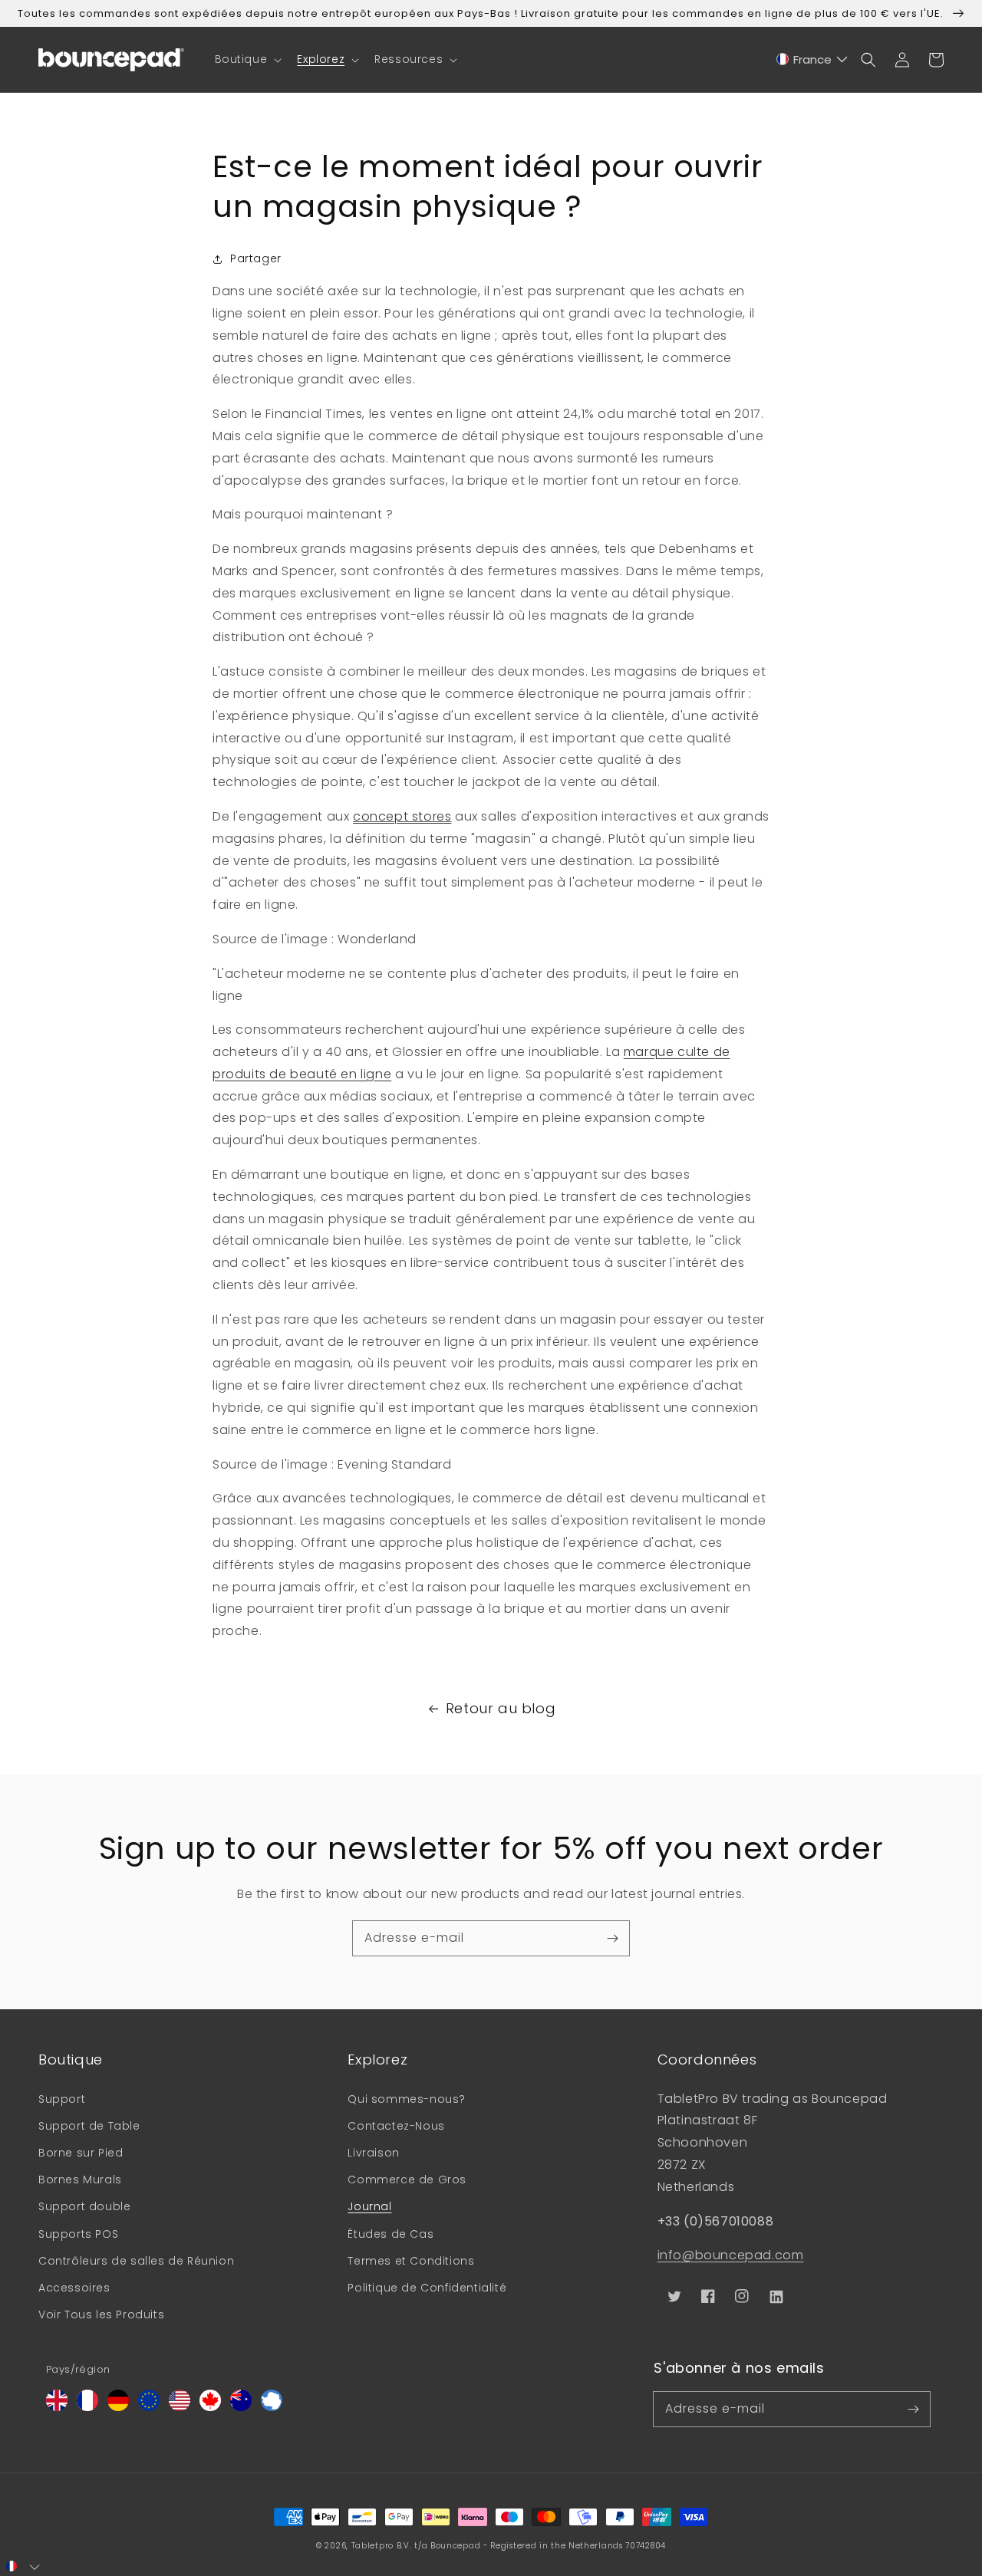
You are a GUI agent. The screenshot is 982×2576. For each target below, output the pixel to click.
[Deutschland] (118, 2407)
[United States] (180, 2407)
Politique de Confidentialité (427, 2288)
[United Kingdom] (57, 2407)
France (812, 59)
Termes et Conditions (411, 2261)
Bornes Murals (80, 2180)
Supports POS (78, 2234)
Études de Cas (390, 2234)
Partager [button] (256, 258)
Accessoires (74, 2288)
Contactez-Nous (396, 2126)
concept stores (402, 816)
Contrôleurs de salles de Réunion (136, 2261)
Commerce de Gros (407, 2180)
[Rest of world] (272, 2407)
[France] (87, 2407)
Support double (84, 2206)
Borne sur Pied (81, 2153)
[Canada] (210, 2407)
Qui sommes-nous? (407, 2099)
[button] (247, 59)
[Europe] (149, 2407)
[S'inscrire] (612, 1938)
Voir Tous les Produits (101, 2314)
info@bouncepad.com (731, 2255)
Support (62, 2099)
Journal (369, 2206)
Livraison (373, 2153)
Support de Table (89, 2126)
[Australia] (241, 2407)
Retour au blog (501, 1708)
